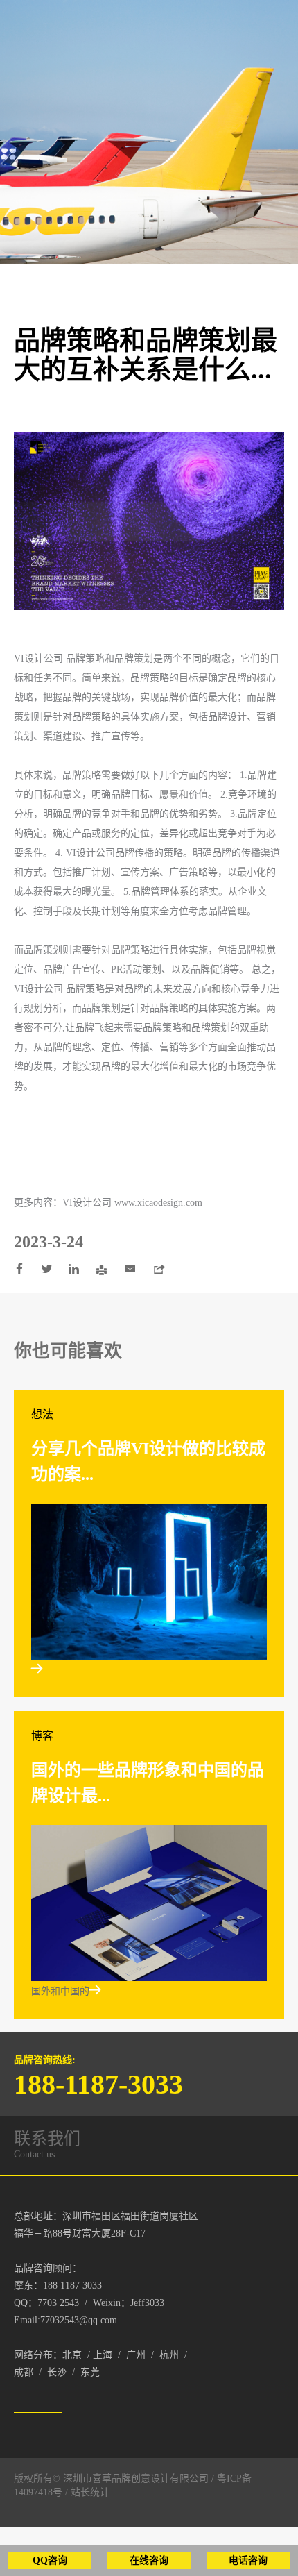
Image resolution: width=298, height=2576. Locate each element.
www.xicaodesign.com (158, 1203)
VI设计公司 (40, 658)
